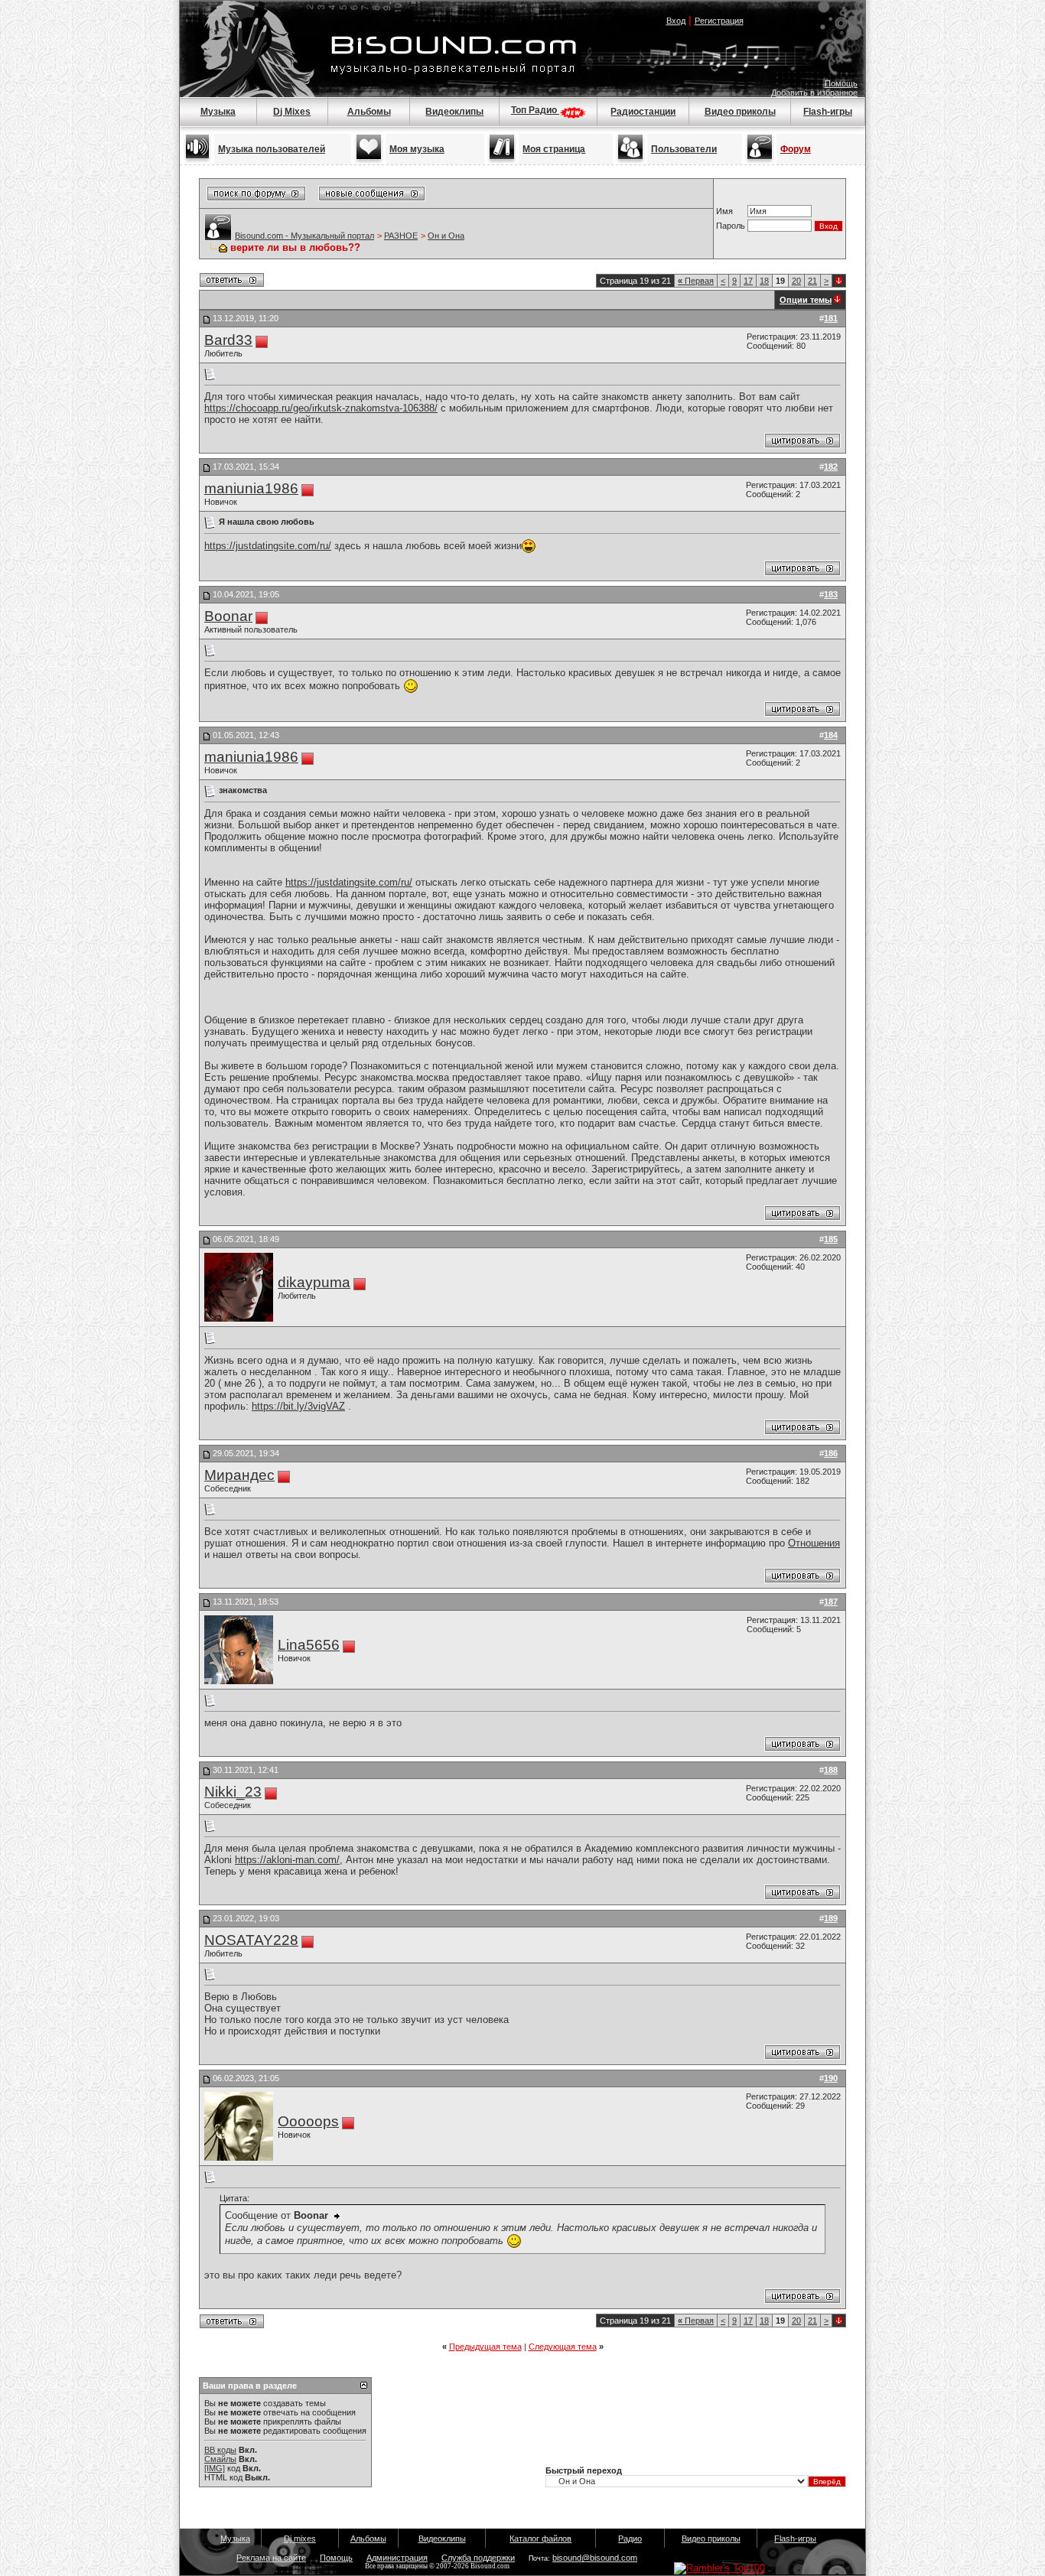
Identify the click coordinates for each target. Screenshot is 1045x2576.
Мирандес (239, 1475)
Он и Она (446, 236)
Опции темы (806, 300)
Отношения (814, 1543)
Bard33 (228, 340)
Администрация (397, 2558)
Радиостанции (643, 112)
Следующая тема (563, 2347)
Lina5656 (309, 1645)
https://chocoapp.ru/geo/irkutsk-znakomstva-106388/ (321, 408)
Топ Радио (535, 110)
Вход (676, 21)
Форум (796, 149)
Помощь (841, 83)
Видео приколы (740, 112)
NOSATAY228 (251, 1940)
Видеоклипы (454, 112)
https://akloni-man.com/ (287, 1860)
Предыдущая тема (485, 2347)
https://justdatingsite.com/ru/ (268, 546)
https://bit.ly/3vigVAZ (298, 1406)
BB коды (220, 2450)
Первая (696, 281)
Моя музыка (417, 149)
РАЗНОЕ (401, 236)
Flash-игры (828, 112)
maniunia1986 (251, 488)
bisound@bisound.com (595, 2558)
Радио (630, 2539)
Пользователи (684, 149)
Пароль (731, 226)
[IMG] (215, 2468)
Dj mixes (300, 2539)
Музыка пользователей (272, 149)
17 (748, 281)
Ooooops (308, 2121)
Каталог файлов (540, 2539)
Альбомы (369, 112)
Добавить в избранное (814, 93)
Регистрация (719, 21)
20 (796, 281)
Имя (724, 211)
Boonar (228, 616)
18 (764, 281)
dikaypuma (314, 1282)
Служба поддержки (478, 2558)
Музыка (218, 112)
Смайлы (220, 2459)
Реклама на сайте (271, 2558)
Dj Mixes (292, 112)
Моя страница (554, 149)
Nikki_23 (233, 1792)
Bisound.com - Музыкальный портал (304, 236)
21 (812, 281)
